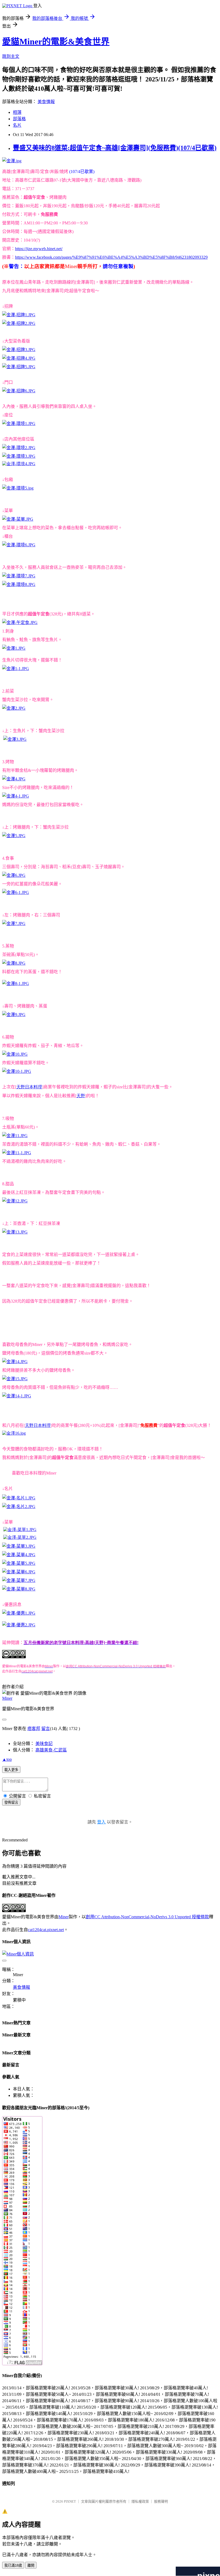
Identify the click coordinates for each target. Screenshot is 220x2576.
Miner (7, 1698)
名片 (17, 125)
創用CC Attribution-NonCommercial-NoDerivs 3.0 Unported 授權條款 (147, 1917)
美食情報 (46, 102)
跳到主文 (11, 56)
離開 (31, 2565)
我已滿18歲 (13, 2565)
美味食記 (44, 1744)
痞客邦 (34, 1729)
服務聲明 (161, 2501)
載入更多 (11, 1770)
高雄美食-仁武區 (51, 1750)
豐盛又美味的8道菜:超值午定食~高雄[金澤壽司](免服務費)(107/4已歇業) (115, 148)
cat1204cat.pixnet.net (46, 1930)
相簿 (17, 112)
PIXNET (70, 2501)
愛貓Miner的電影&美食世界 (56, 42)
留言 (46, 1729)
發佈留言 (11, 1802)
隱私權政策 (140, 2501)
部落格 (19, 119)
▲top (7, 1759)
